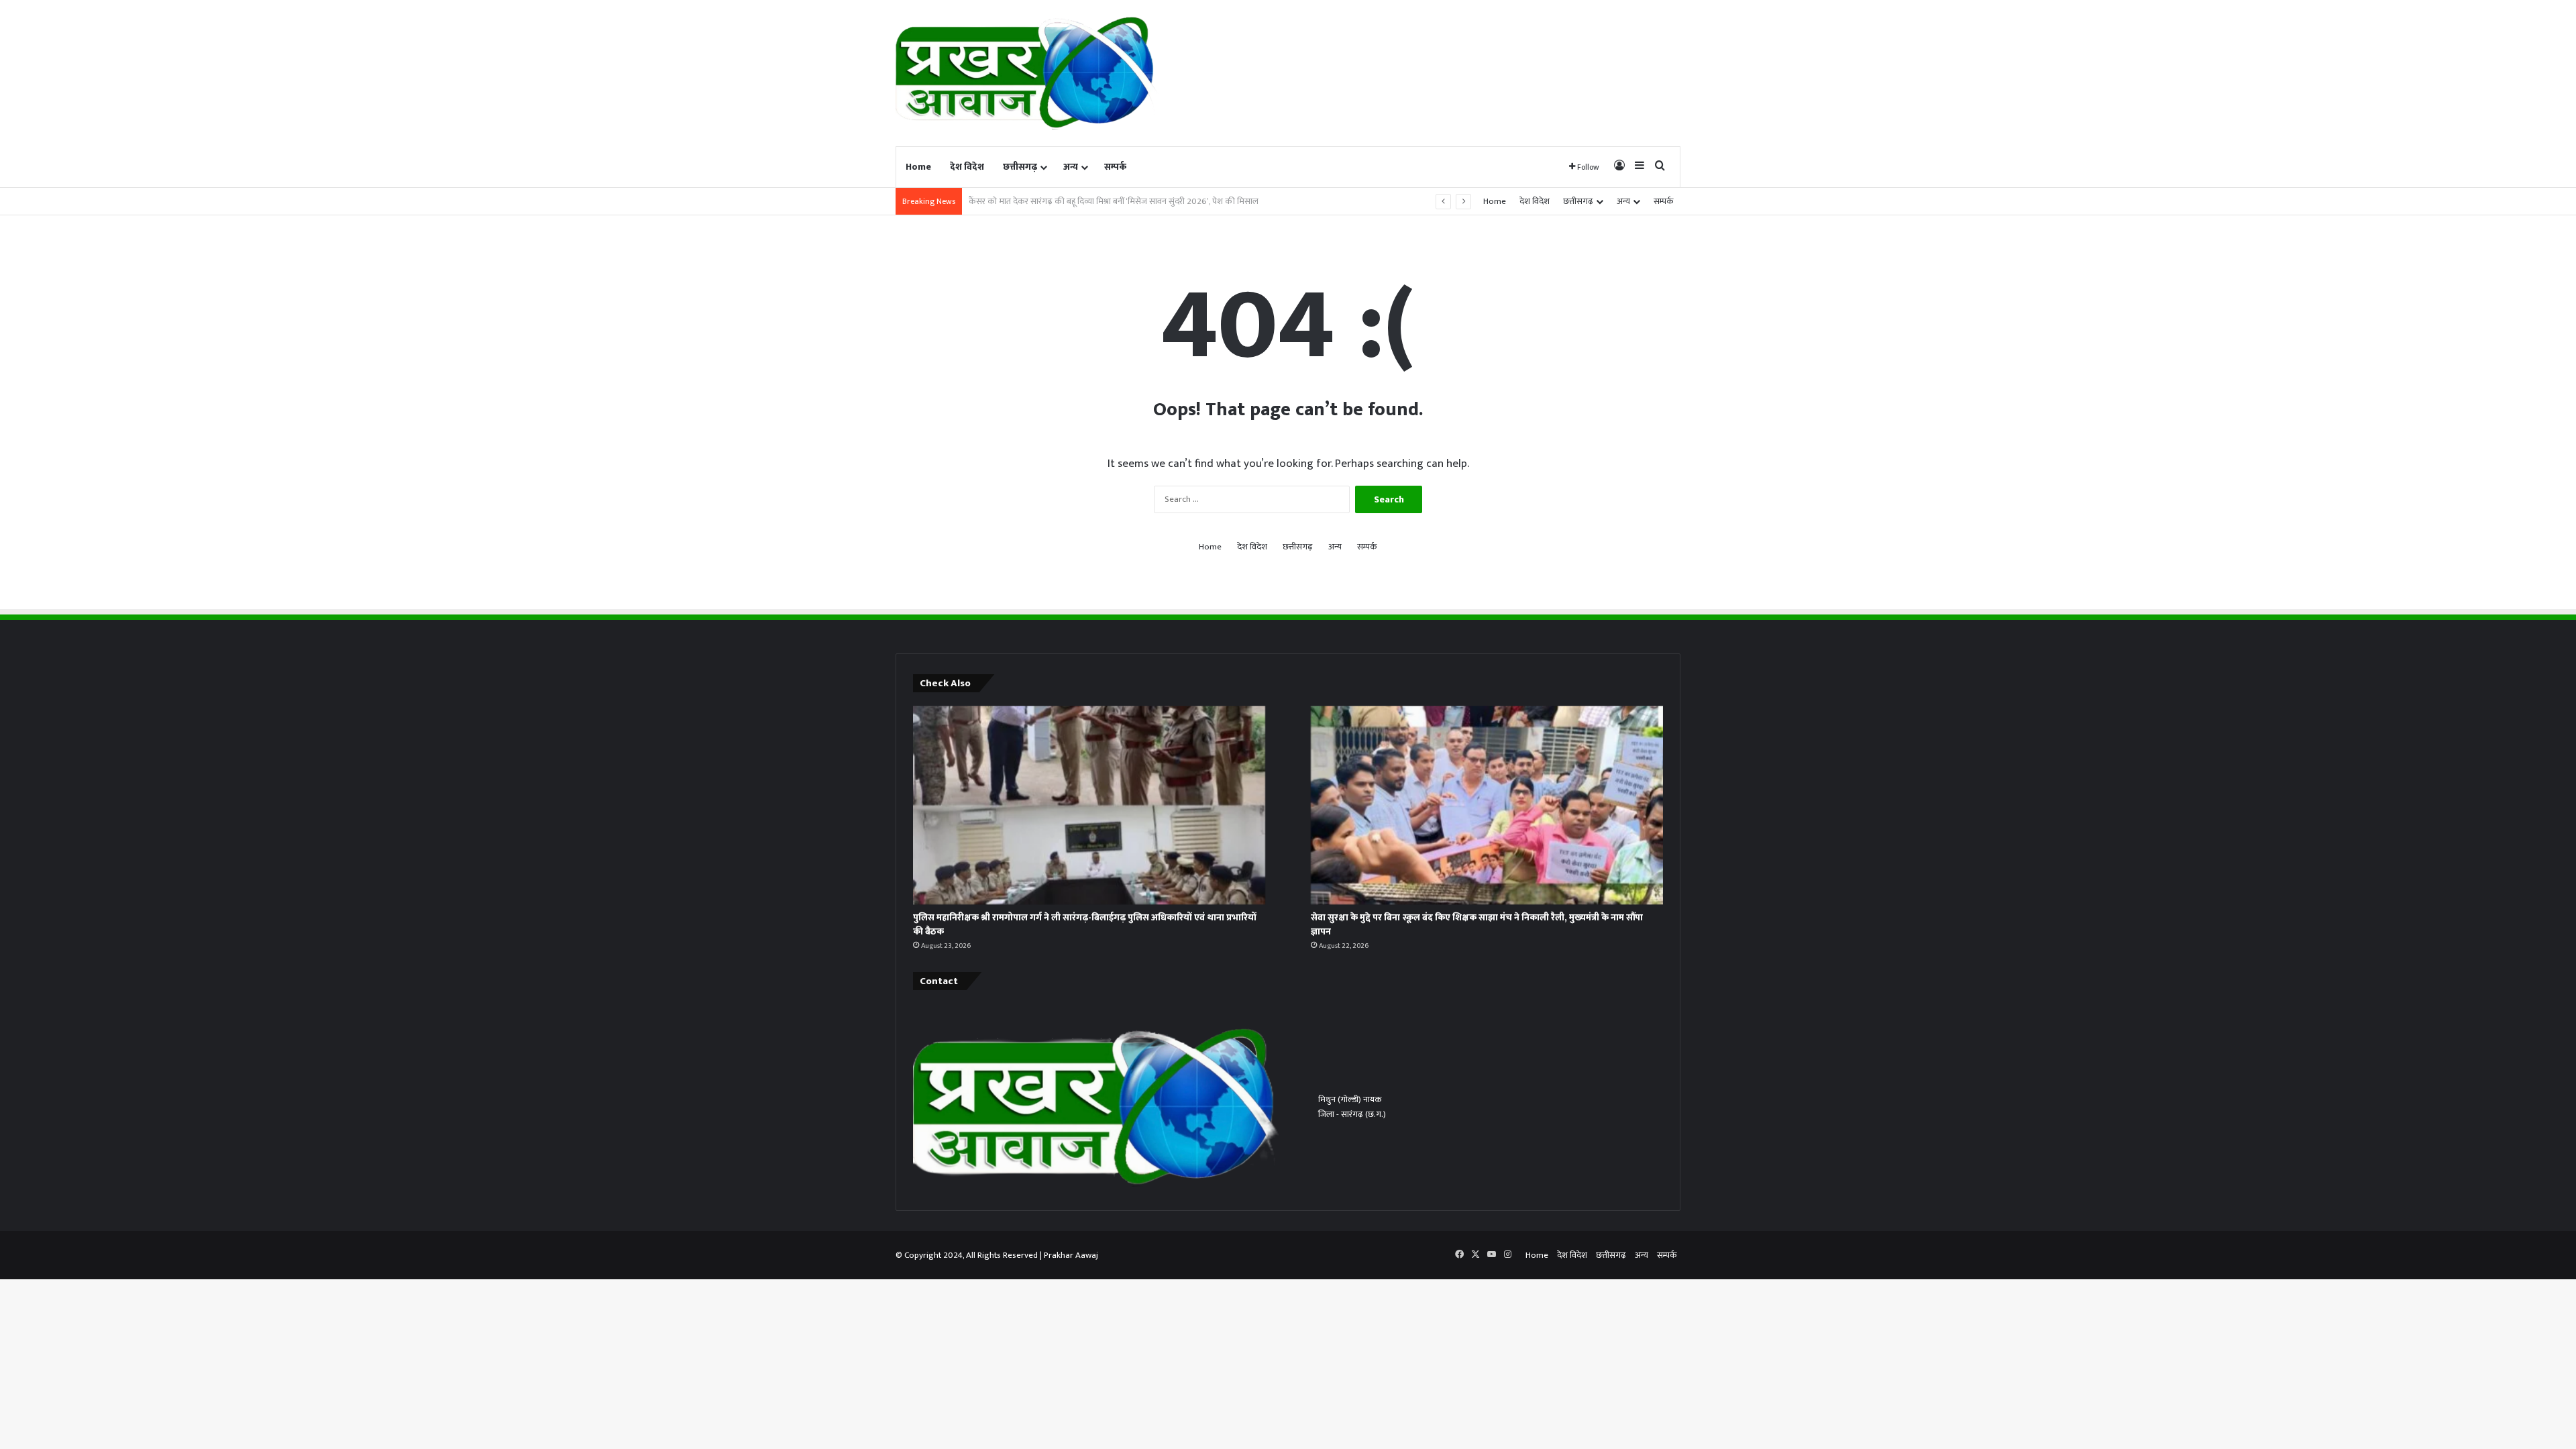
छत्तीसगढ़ (1020, 167)
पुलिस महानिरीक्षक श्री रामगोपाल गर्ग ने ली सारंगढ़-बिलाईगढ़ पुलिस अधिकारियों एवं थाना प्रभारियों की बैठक (1085, 924)
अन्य (1071, 167)
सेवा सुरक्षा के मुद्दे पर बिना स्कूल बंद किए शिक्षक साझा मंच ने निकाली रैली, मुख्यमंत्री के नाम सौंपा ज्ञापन (1477, 924)
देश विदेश (967, 167)
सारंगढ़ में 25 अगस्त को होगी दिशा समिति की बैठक (1049, 201)
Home (918, 167)
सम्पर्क (1115, 167)
